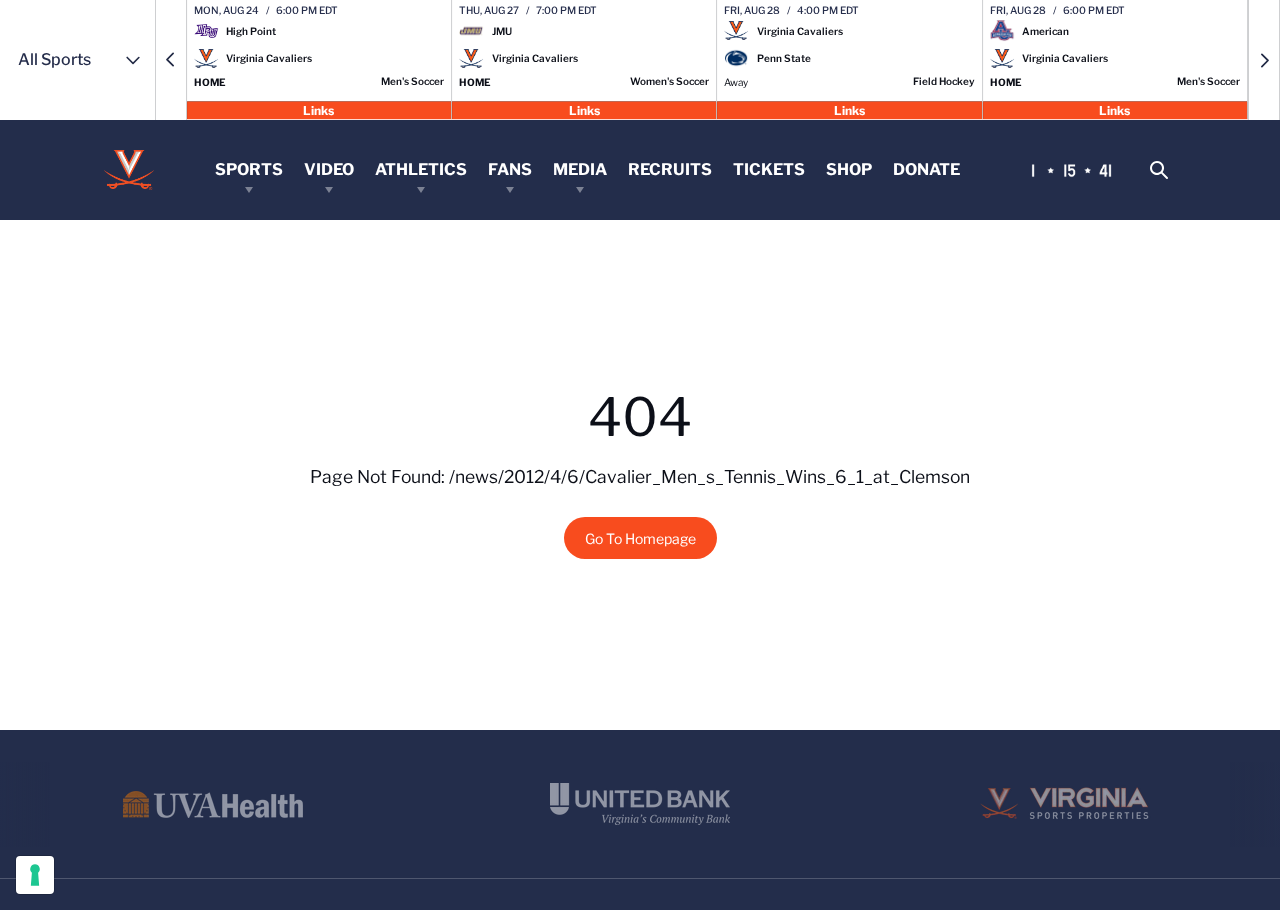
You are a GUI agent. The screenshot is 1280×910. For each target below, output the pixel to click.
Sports (249, 169)
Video (329, 169)
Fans (510, 169)
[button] (171, 60)
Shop (849, 169)
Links (318, 109)
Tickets (769, 169)
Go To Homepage (640, 538)
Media (580, 169)
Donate (926, 169)
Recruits (670, 169)
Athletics (421, 169)
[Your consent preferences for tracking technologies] (35, 875)
